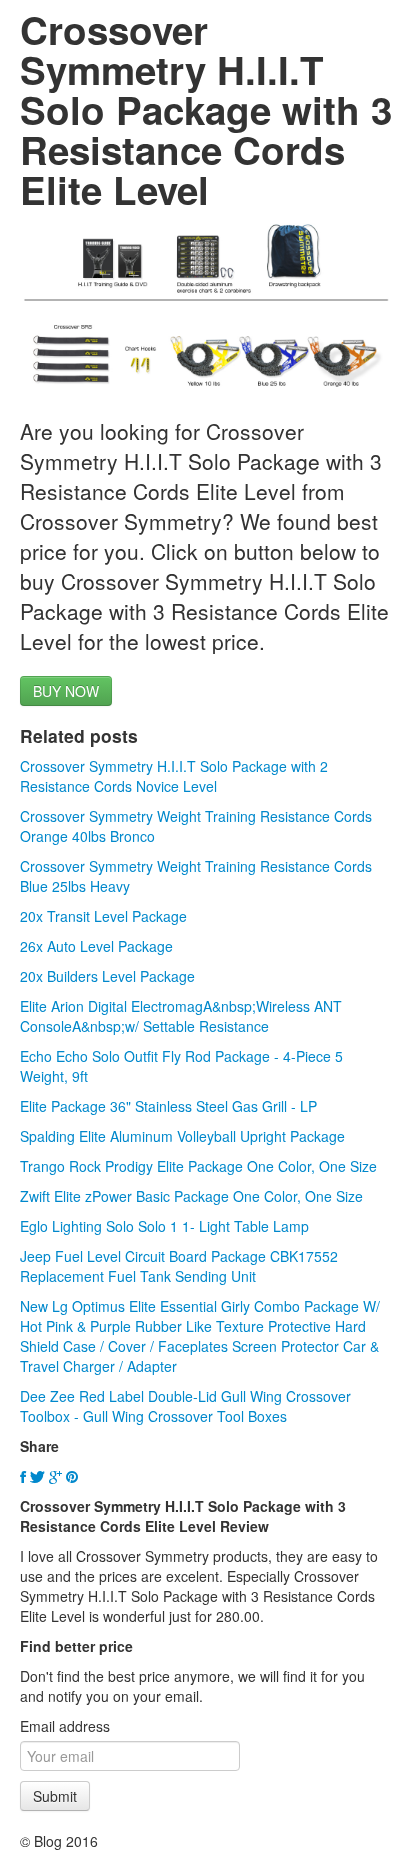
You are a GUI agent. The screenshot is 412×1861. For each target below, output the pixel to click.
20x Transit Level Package (103, 916)
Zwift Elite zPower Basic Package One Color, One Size (191, 1196)
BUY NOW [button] (66, 691)
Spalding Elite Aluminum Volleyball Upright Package (182, 1136)
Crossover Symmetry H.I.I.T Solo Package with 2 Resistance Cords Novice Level (174, 776)
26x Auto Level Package (96, 946)
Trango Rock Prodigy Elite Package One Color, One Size (198, 1166)
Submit (55, 1796)
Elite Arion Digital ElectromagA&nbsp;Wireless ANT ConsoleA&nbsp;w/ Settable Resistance (181, 1016)
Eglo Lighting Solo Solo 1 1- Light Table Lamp (164, 1226)
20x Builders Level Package (107, 976)
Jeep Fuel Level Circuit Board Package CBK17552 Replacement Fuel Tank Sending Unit (179, 1266)
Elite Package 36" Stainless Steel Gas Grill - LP (168, 1106)
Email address (65, 1726)
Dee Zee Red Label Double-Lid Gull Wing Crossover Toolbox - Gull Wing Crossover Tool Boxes (185, 1406)
